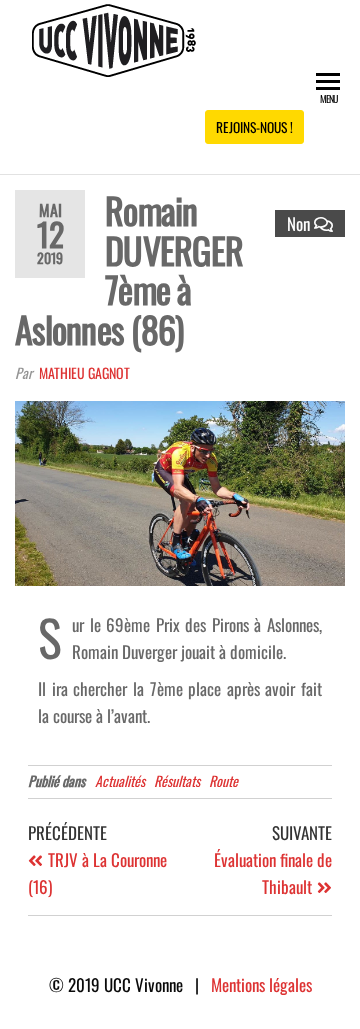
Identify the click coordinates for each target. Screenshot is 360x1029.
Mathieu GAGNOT (84, 372)
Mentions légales (261, 984)
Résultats (177, 780)
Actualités (120, 780)
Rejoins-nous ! (254, 127)
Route (223, 780)
